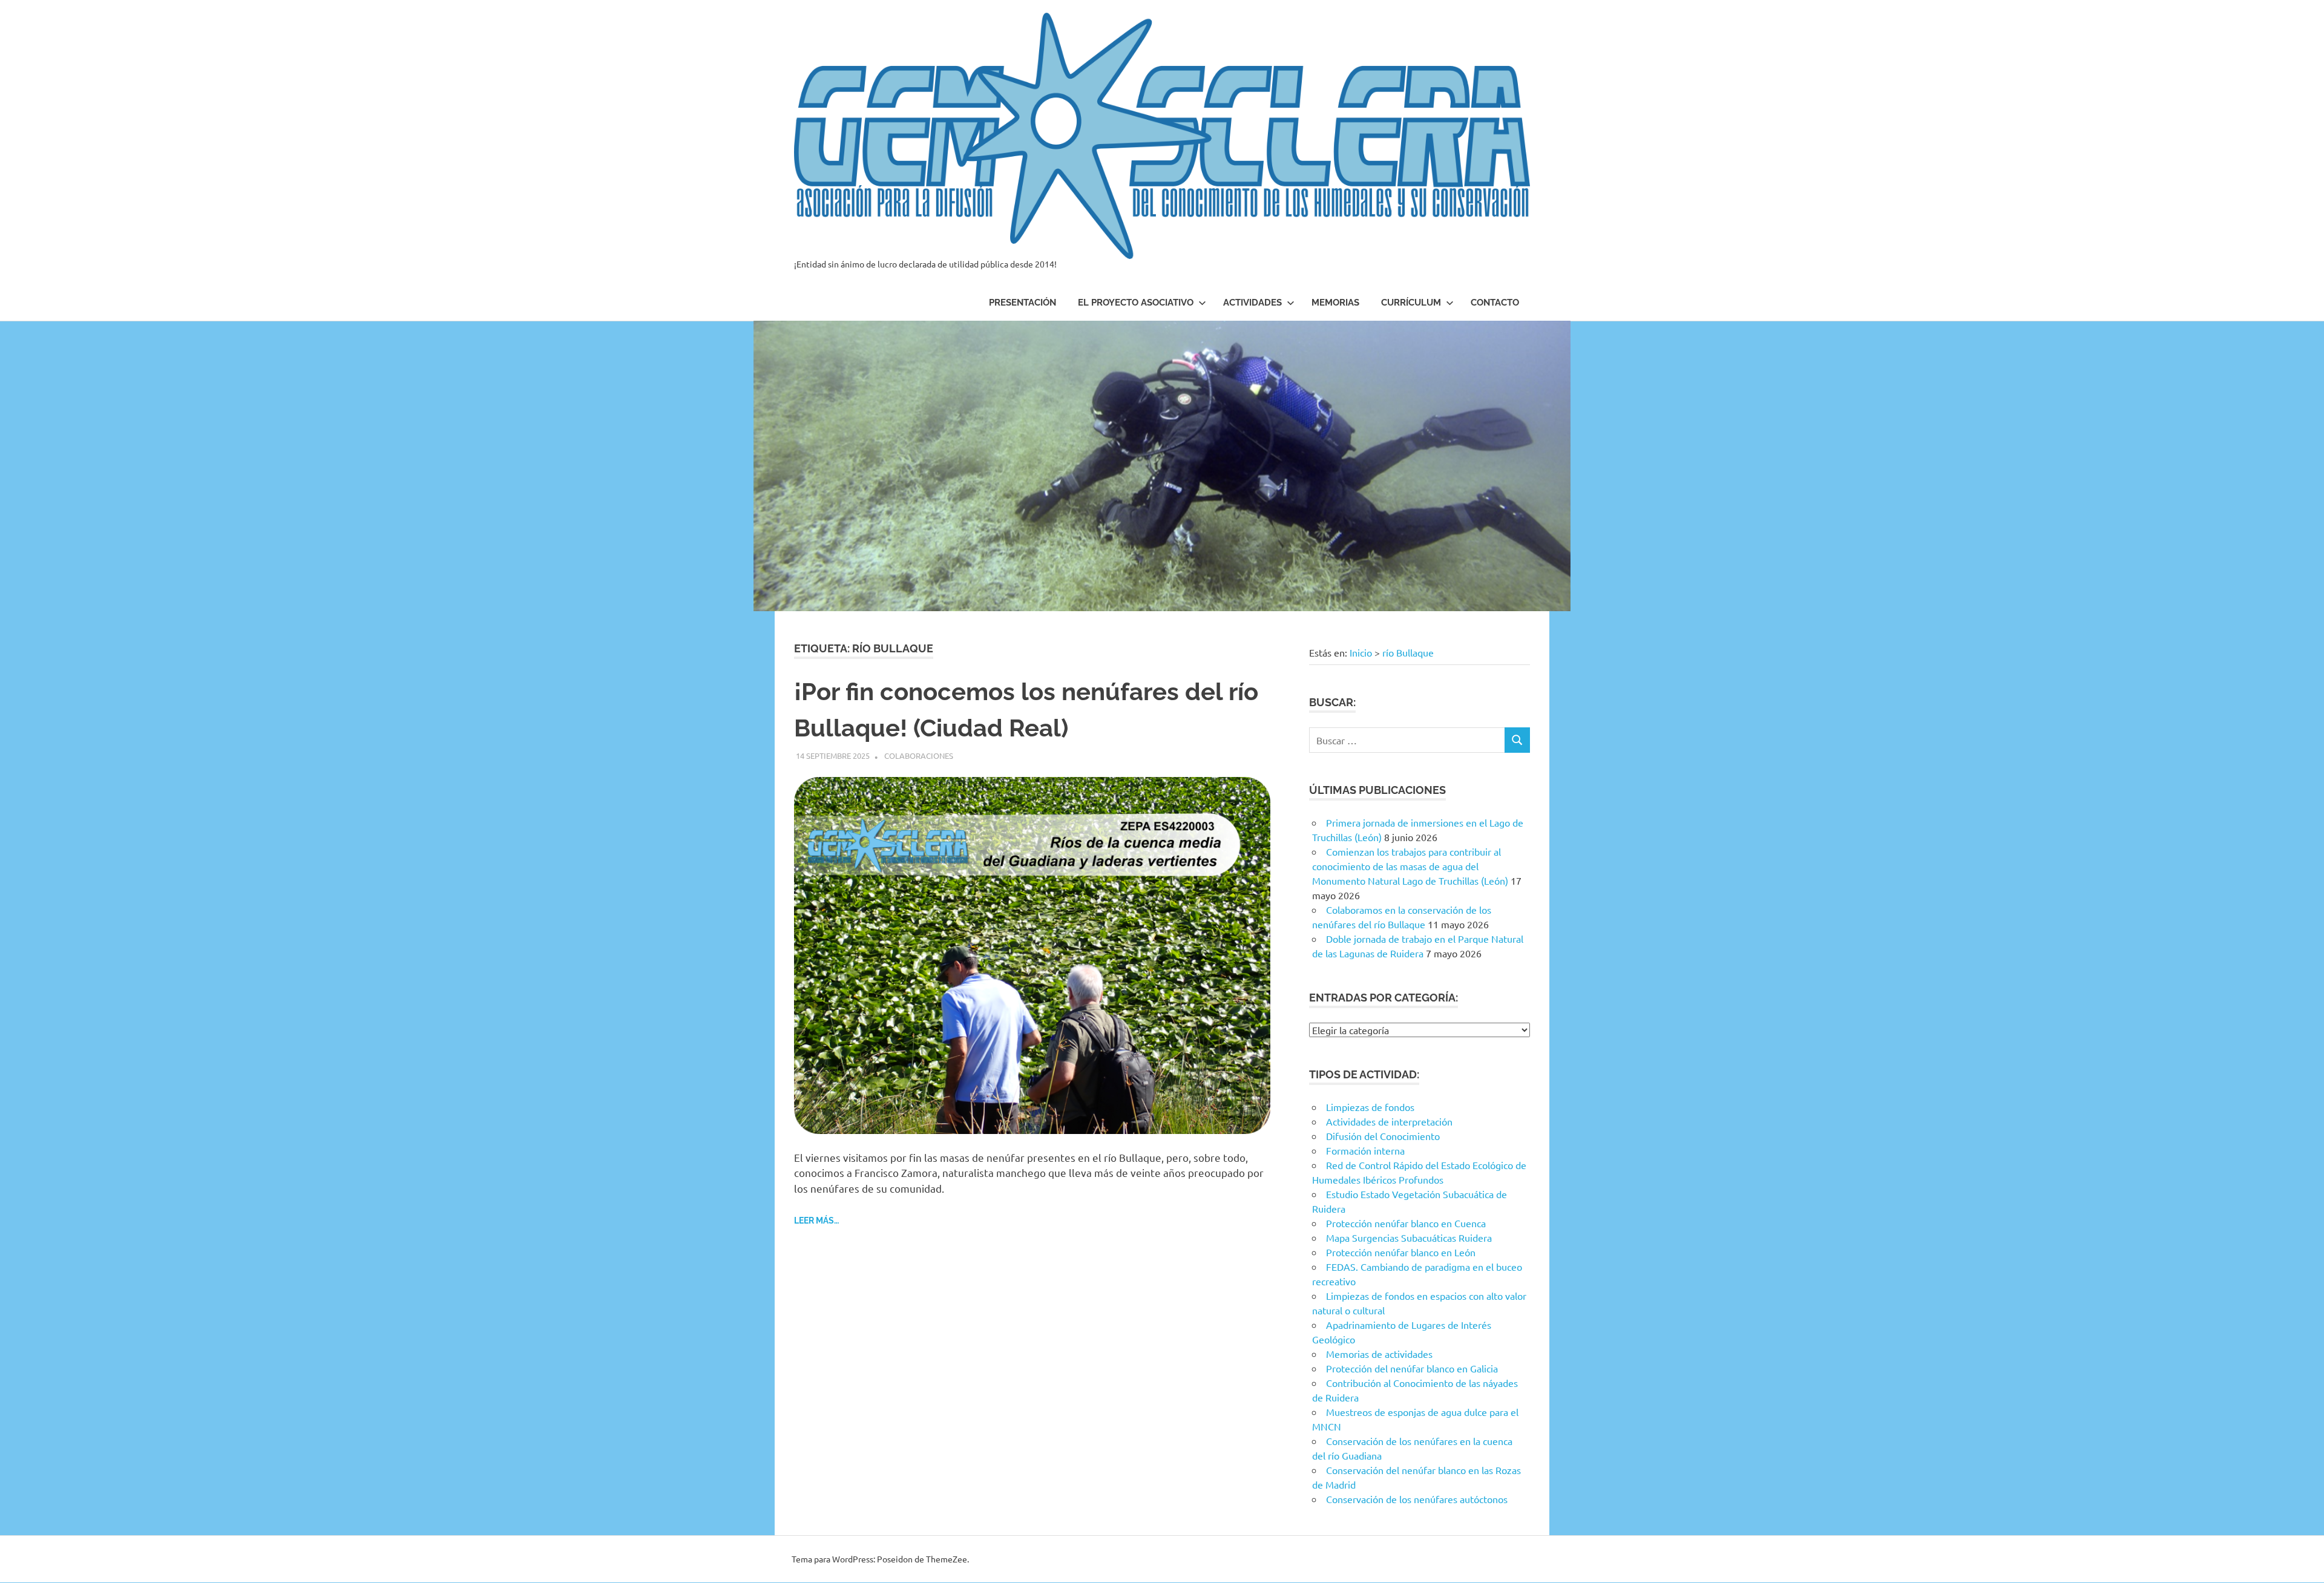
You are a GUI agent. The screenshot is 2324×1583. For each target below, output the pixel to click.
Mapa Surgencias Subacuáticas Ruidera (1409, 1237)
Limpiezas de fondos (1370, 1107)
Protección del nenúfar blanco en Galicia (1412, 1368)
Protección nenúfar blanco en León (1401, 1252)
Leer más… (816, 1221)
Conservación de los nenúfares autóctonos (1417, 1499)
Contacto (1495, 303)
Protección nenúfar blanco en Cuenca (1406, 1223)
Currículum (1411, 303)
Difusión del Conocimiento (1383, 1136)
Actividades (1252, 303)
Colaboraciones (919, 755)
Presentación (1022, 303)
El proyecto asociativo (1136, 303)
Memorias (1335, 303)
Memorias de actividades (1379, 1354)
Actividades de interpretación (1389, 1121)
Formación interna (1365, 1150)
